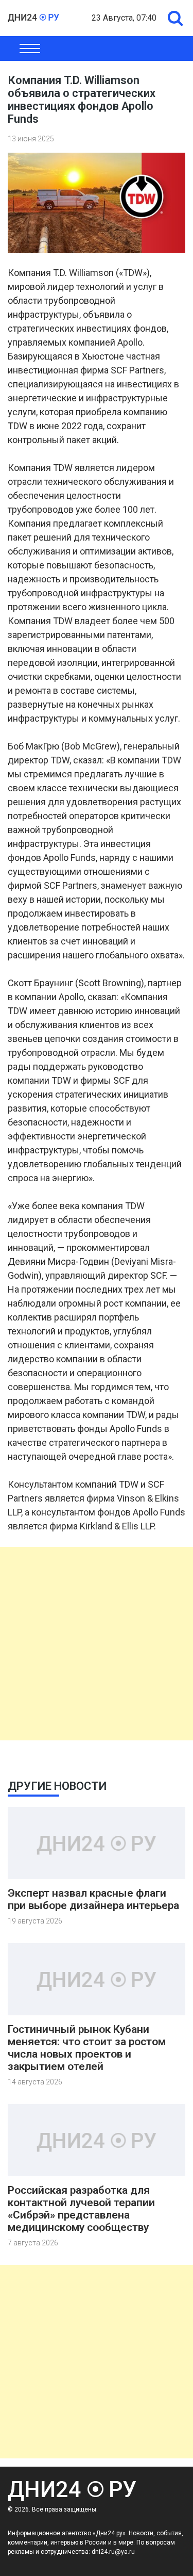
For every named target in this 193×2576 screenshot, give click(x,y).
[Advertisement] (97, 1644)
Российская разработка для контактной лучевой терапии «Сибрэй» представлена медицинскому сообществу (81, 2209)
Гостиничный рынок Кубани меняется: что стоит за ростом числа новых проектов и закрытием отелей (87, 2048)
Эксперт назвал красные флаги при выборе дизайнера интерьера (93, 1899)
